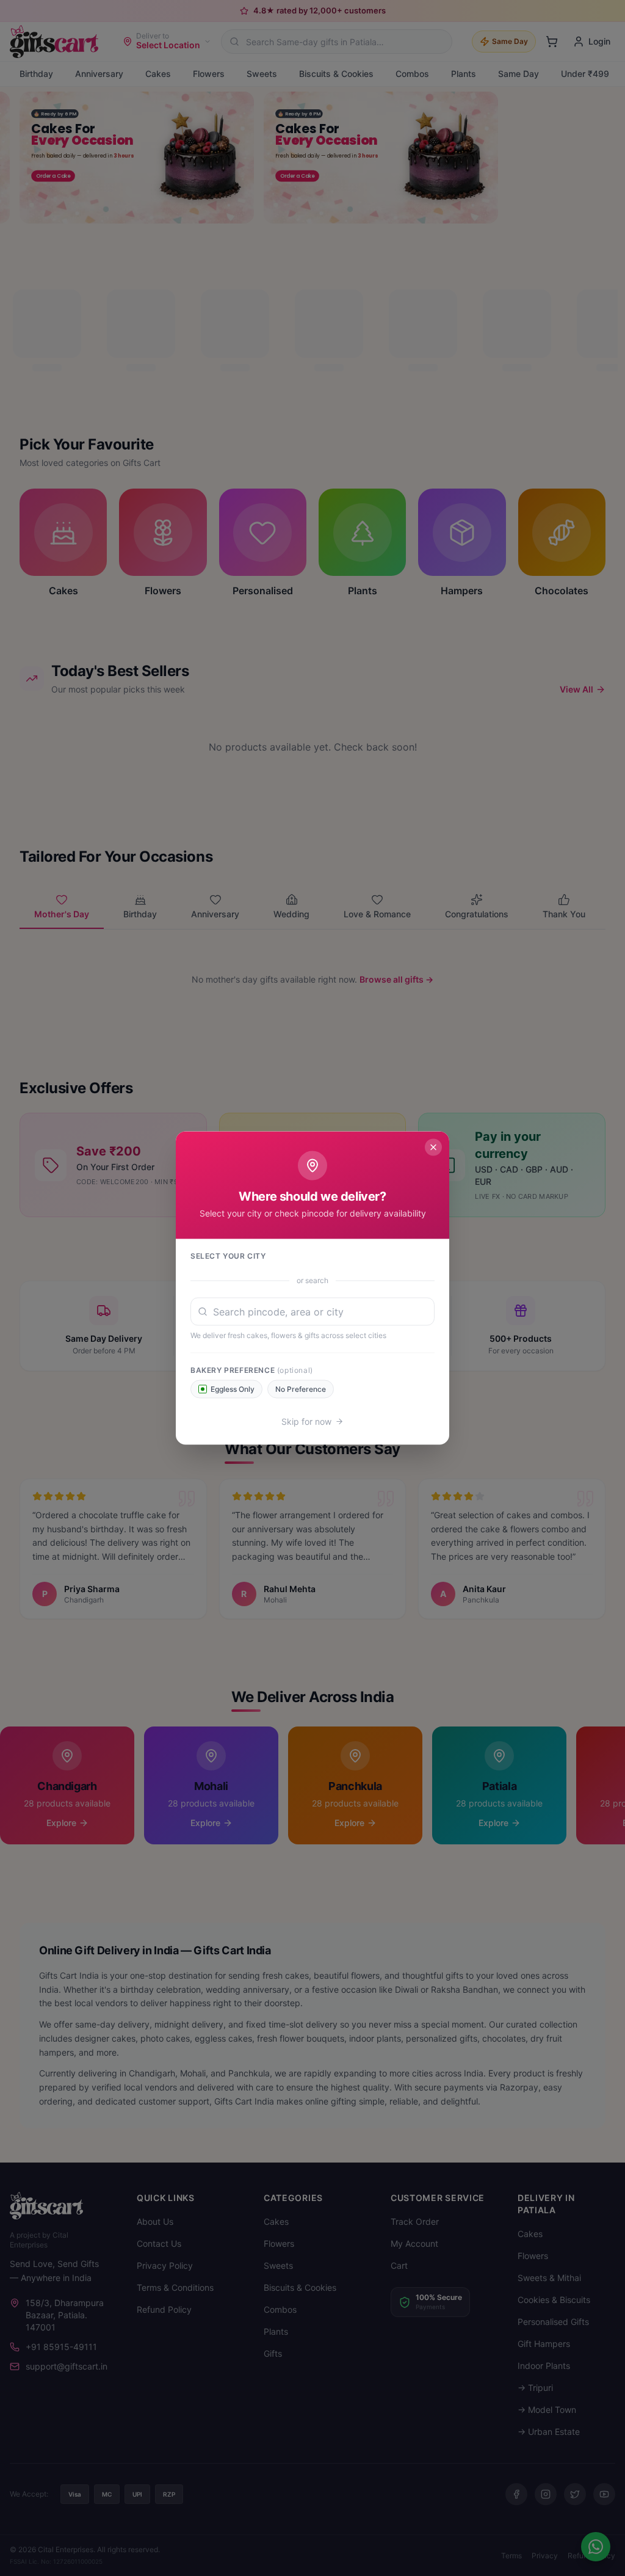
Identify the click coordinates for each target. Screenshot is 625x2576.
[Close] (433, 1148)
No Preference (301, 1389)
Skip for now (306, 1421)
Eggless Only (233, 1389)
